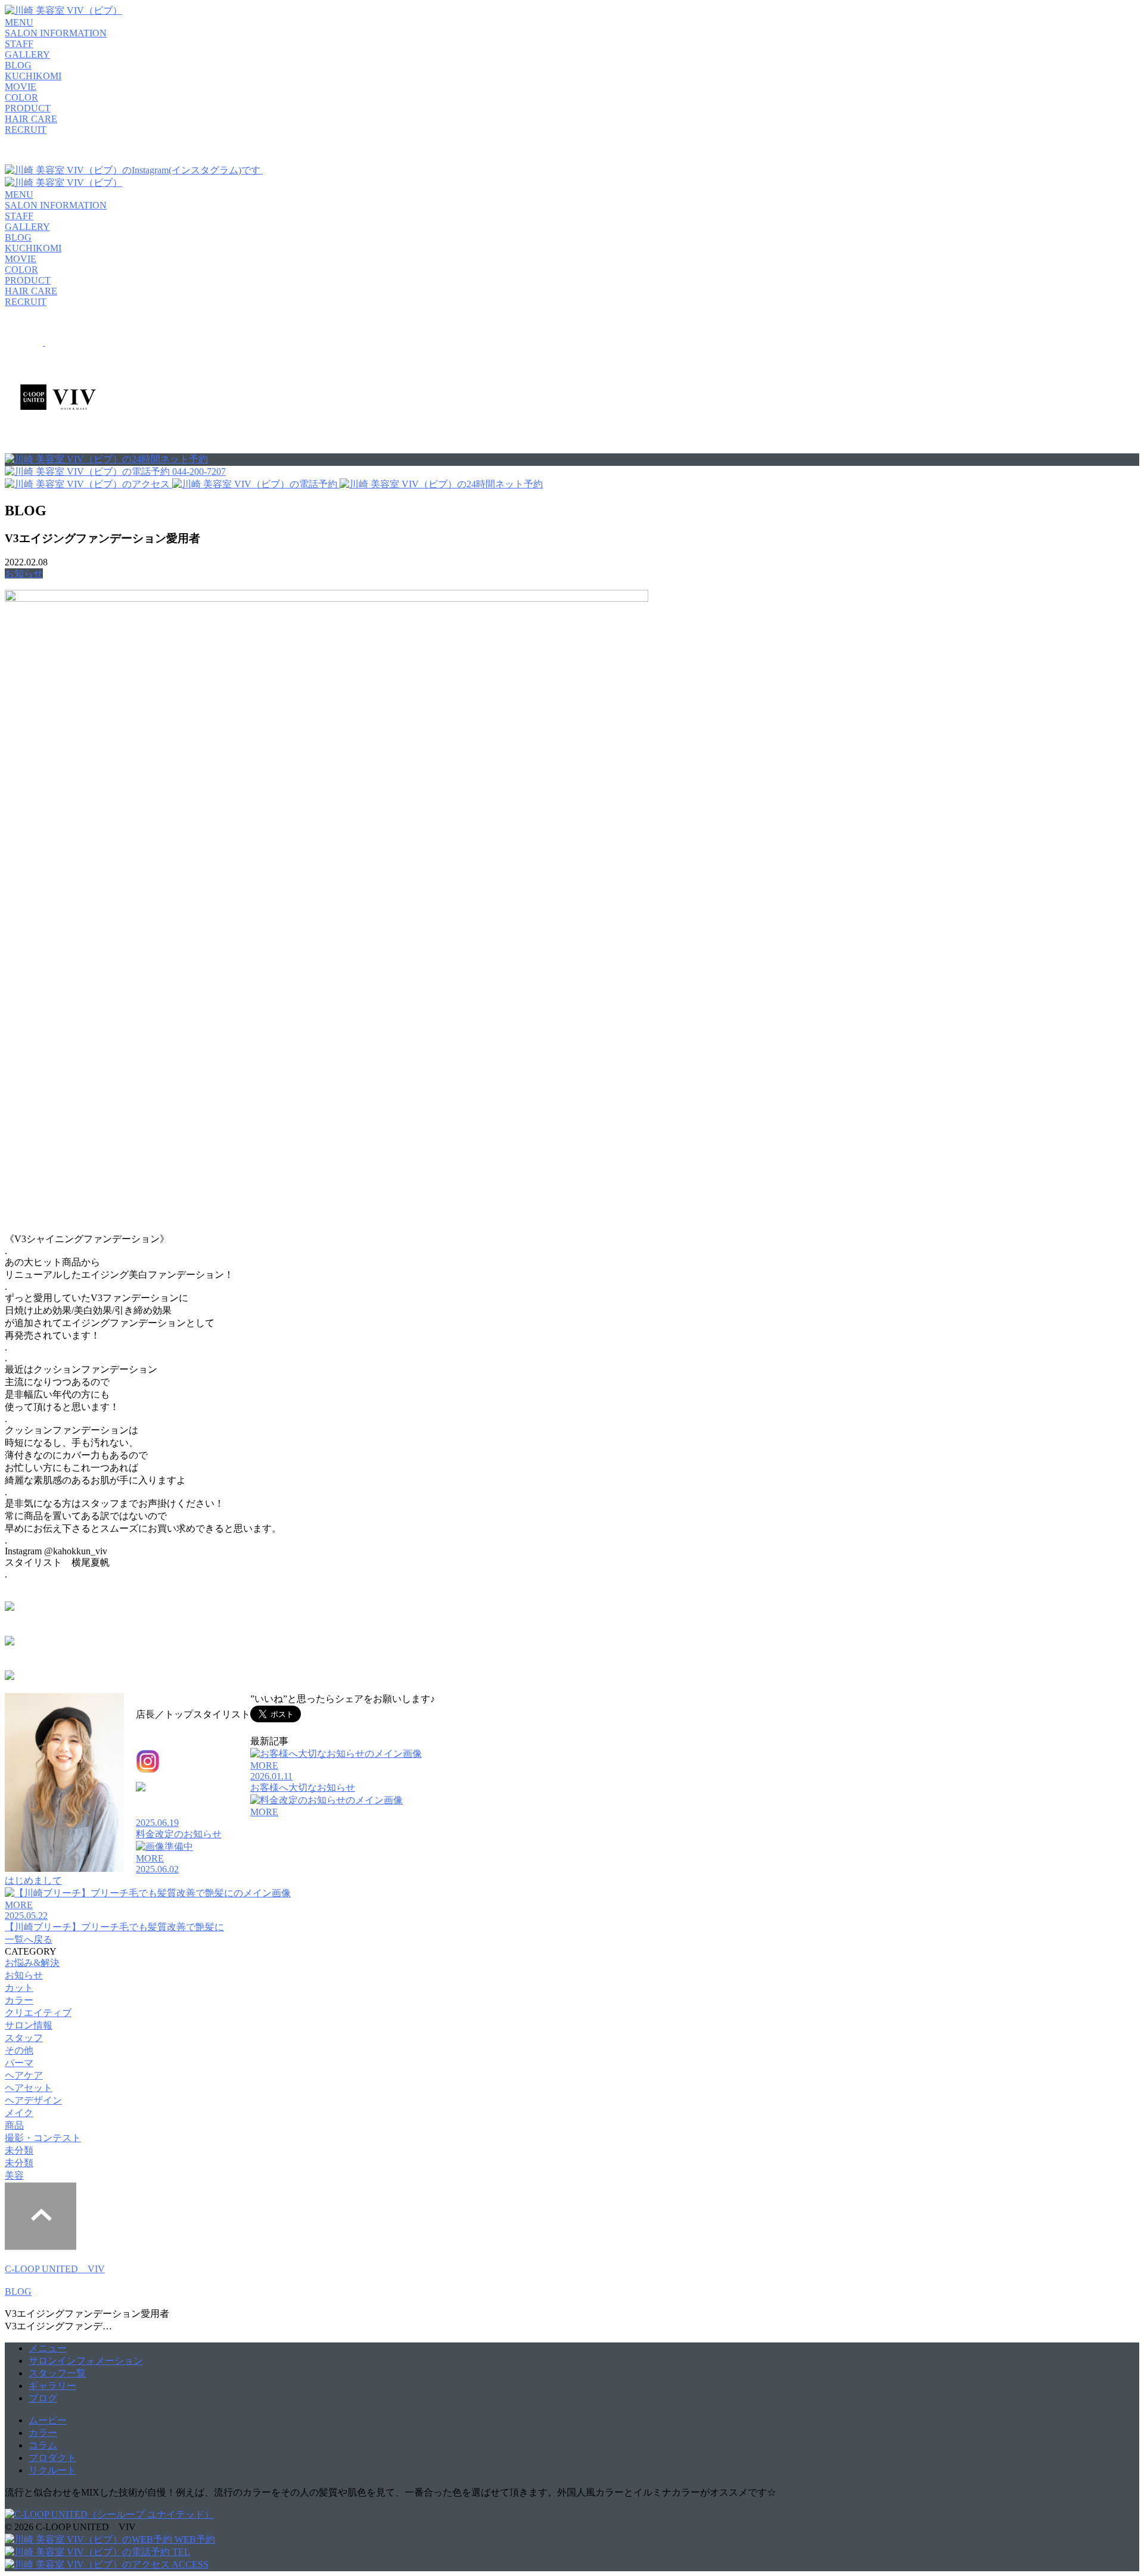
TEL (180, 2552)
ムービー (48, 2420)
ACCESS (189, 2564)
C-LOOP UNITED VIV (55, 2269)
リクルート (52, 2470)
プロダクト (52, 2458)
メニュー (48, 2348)
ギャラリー (52, 2386)
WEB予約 (194, 2539)
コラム (43, 2445)
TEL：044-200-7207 (176, 1805)
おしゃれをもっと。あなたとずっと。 (100, 1642)
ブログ (43, 2398)
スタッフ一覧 (57, 2373)
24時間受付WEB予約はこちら (82, 1608)
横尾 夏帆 (171, 1732)
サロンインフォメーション (86, 2361)
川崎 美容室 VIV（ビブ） (190, 1702)
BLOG (18, 2292)
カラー (43, 2433)
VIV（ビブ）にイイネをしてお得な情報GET (114, 1677)
